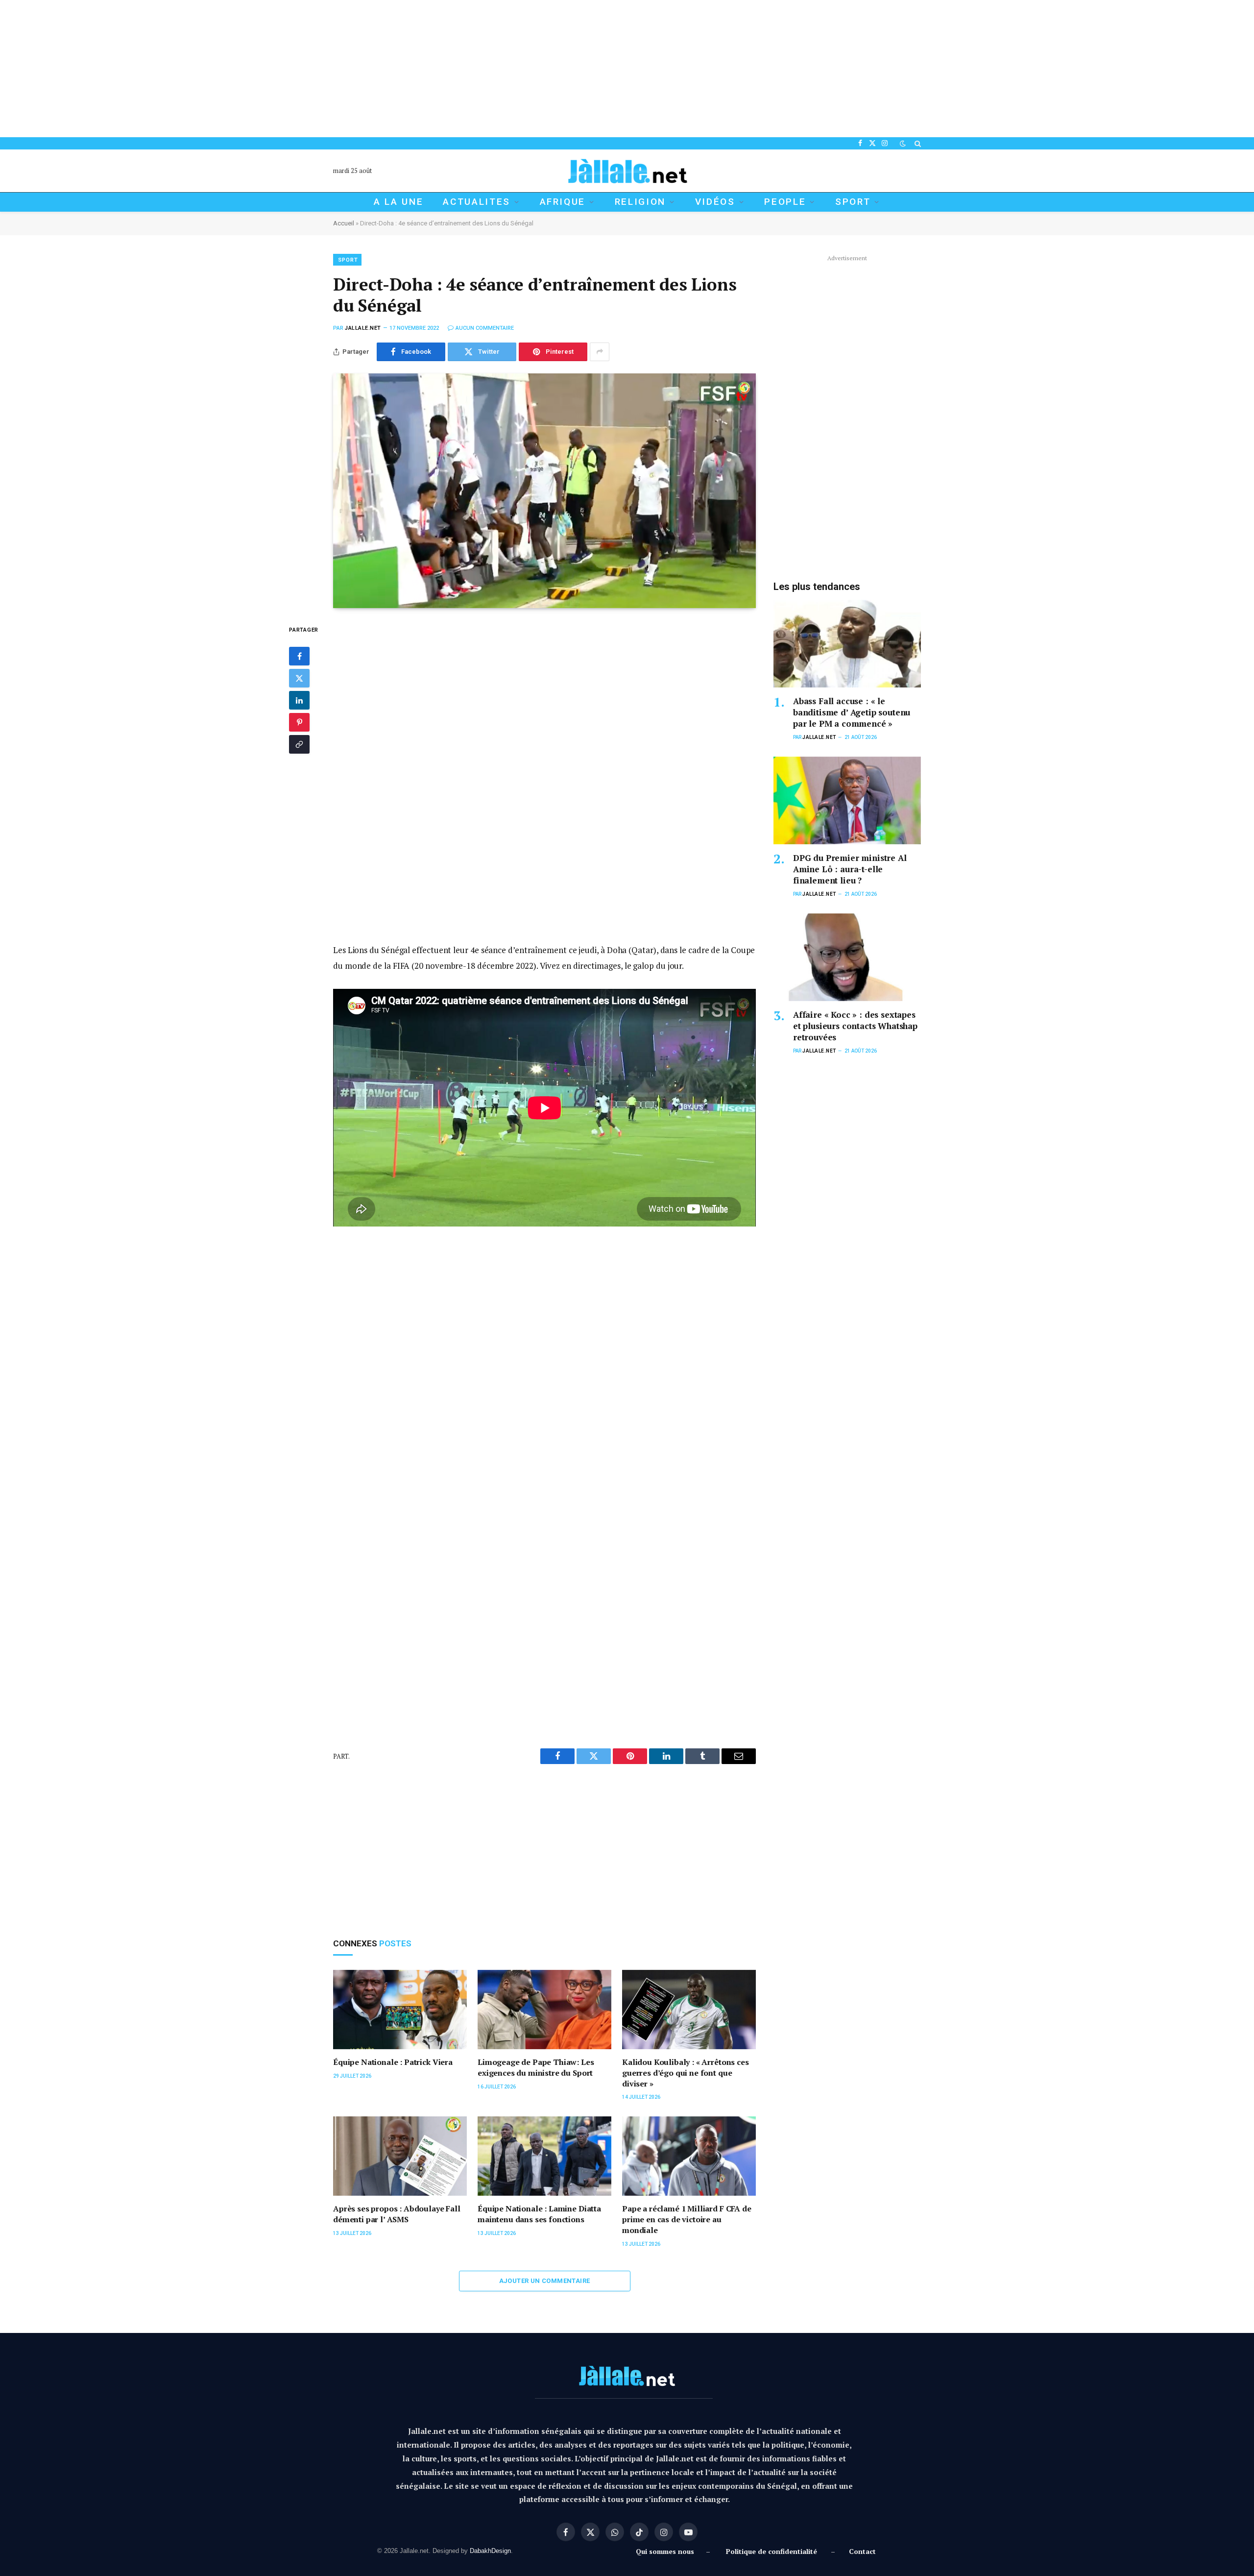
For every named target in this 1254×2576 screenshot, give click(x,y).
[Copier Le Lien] (299, 744)
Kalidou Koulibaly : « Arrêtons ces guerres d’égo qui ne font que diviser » (686, 2073)
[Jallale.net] (627, 171)
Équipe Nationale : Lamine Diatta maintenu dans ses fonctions (539, 2214)
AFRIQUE (563, 202)
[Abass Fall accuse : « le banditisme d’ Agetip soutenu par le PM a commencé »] (847, 644)
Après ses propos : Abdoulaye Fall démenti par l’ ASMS (397, 2214)
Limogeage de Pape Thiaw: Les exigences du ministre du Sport (536, 2068)
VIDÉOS (715, 202)
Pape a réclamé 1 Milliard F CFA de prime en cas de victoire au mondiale (687, 2220)
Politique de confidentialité (772, 2551)
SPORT (853, 202)
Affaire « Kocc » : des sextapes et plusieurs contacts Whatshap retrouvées (855, 1026)
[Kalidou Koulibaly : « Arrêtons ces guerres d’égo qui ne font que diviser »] (689, 2010)
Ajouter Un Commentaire (545, 2281)
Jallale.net (363, 328)
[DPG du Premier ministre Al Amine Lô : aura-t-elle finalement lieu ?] (847, 800)
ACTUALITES (477, 202)
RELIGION (640, 202)
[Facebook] (299, 656)
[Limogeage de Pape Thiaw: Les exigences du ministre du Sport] (544, 2010)
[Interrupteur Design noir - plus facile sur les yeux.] (903, 144)
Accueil (344, 223)
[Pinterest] (299, 722)
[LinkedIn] (299, 700)
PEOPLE (785, 202)
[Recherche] (917, 143)
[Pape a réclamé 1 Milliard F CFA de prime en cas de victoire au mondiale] (689, 2156)
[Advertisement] (294, 69)
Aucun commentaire (485, 328)
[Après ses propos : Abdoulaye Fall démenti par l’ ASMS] (400, 2156)
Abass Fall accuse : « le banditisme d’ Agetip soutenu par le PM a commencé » (852, 712)
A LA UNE (398, 202)
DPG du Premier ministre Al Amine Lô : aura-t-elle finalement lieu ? (850, 869)
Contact (862, 2551)
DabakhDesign (490, 2551)
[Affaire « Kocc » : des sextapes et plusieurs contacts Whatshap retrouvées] (847, 957)
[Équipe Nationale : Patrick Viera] (400, 2010)
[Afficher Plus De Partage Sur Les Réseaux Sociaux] (600, 352)
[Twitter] (299, 678)
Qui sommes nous (667, 2551)
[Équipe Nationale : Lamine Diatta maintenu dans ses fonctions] (544, 2156)
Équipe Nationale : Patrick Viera (393, 2062)
